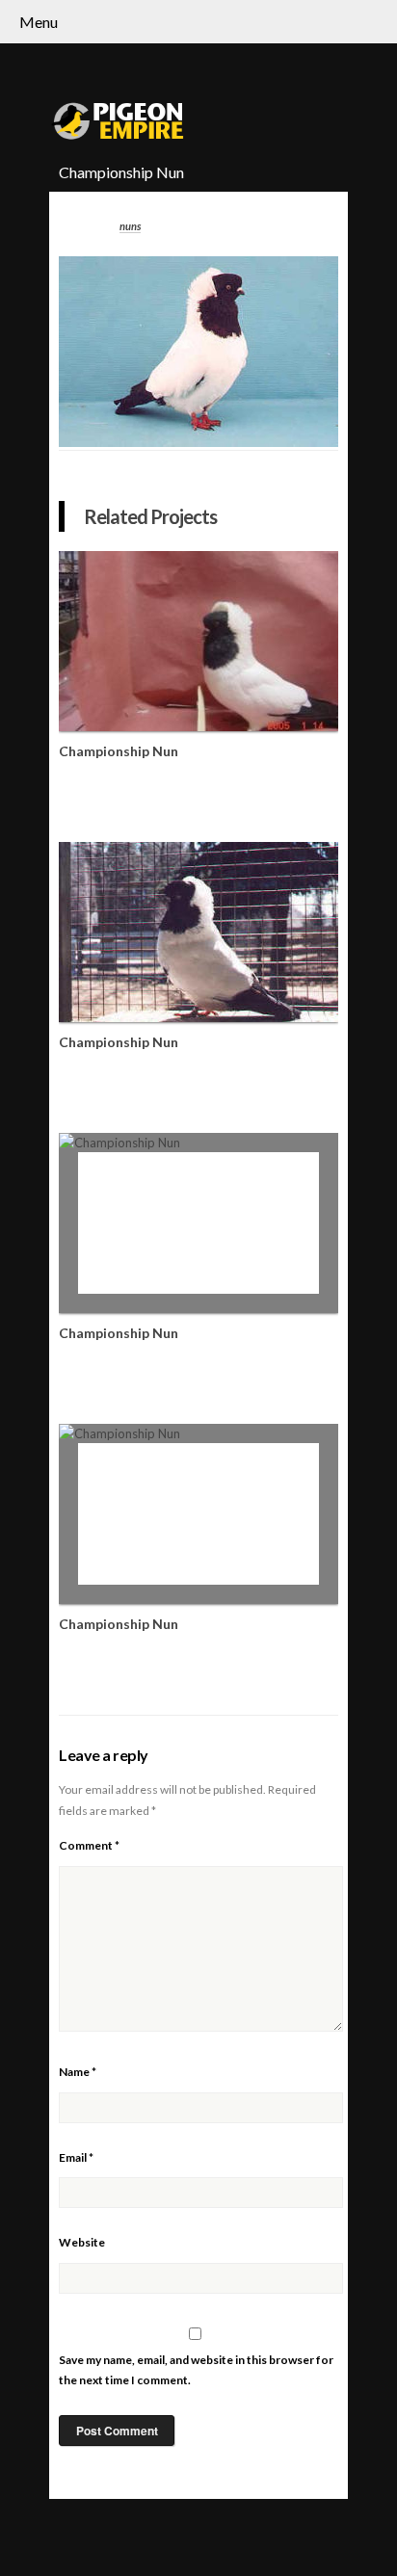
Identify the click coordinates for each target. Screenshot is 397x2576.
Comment (89, 1845)
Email (76, 2157)
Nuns (130, 226)
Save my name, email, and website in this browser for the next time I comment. (196, 2370)
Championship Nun (119, 751)
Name (78, 2072)
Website (82, 2242)
